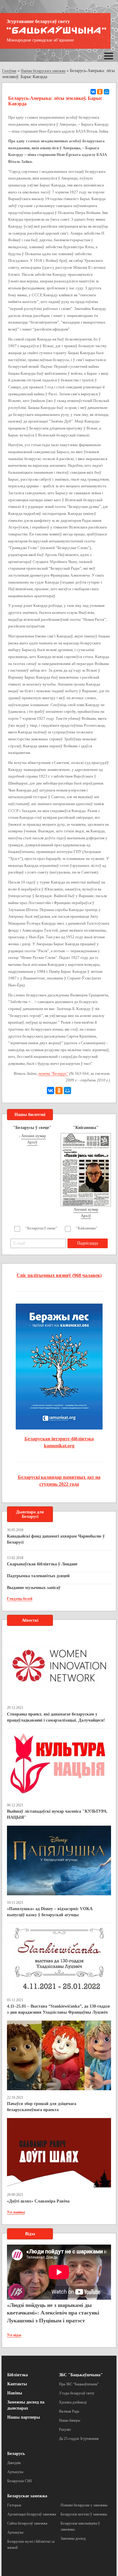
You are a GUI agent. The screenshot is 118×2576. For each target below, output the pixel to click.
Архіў (32, 1142)
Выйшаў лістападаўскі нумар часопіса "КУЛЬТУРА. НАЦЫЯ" (57, 1814)
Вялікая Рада (69, 2411)
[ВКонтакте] (93, 92)
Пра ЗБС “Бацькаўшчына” (79, 2384)
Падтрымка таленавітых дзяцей (38, 1576)
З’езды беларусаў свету (77, 2393)
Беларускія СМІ (20, 2481)
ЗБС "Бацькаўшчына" (81, 2375)
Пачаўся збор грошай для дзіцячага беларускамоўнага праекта (42, 2107)
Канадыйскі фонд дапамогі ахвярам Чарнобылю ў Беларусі (56, 1539)
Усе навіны (16, 2212)
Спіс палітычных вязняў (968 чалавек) (59, 1275)
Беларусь (16, 2454)
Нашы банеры (70, 2420)
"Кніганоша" (87, 1228)
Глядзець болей (20, 1599)
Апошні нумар (34, 1136)
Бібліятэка (18, 2375)
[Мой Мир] (107, 92)
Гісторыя (14, 2505)
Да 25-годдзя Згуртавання (79, 2439)
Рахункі (65, 2430)
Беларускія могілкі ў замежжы (84, 2514)
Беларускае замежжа (27, 2496)
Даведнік (14, 2463)
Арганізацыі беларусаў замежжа (32, 2514)
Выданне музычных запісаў (34, 1588)
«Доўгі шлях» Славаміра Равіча (38, 2201)
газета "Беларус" (53, 1073)
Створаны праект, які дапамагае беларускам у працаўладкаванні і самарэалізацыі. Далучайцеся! (56, 1717)
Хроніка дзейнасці (73, 2402)
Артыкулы (15, 2472)
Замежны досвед (73, 2538)
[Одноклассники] (100, 92)
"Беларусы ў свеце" (41, 1228)
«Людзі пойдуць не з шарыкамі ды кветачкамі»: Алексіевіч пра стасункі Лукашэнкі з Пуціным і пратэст (53, 2313)
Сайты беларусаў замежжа (27, 2523)
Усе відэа (14, 2335)
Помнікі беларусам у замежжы (84, 2505)
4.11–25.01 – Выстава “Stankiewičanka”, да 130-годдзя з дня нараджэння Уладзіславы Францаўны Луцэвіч (58, 2009)
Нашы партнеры (24, 2417)
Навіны (15, 2393)
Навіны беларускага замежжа (43, 71)
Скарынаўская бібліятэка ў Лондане (42, 1564)
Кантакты (17, 2384)
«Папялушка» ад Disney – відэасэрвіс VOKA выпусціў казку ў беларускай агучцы (50, 1912)
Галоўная (9, 71)
